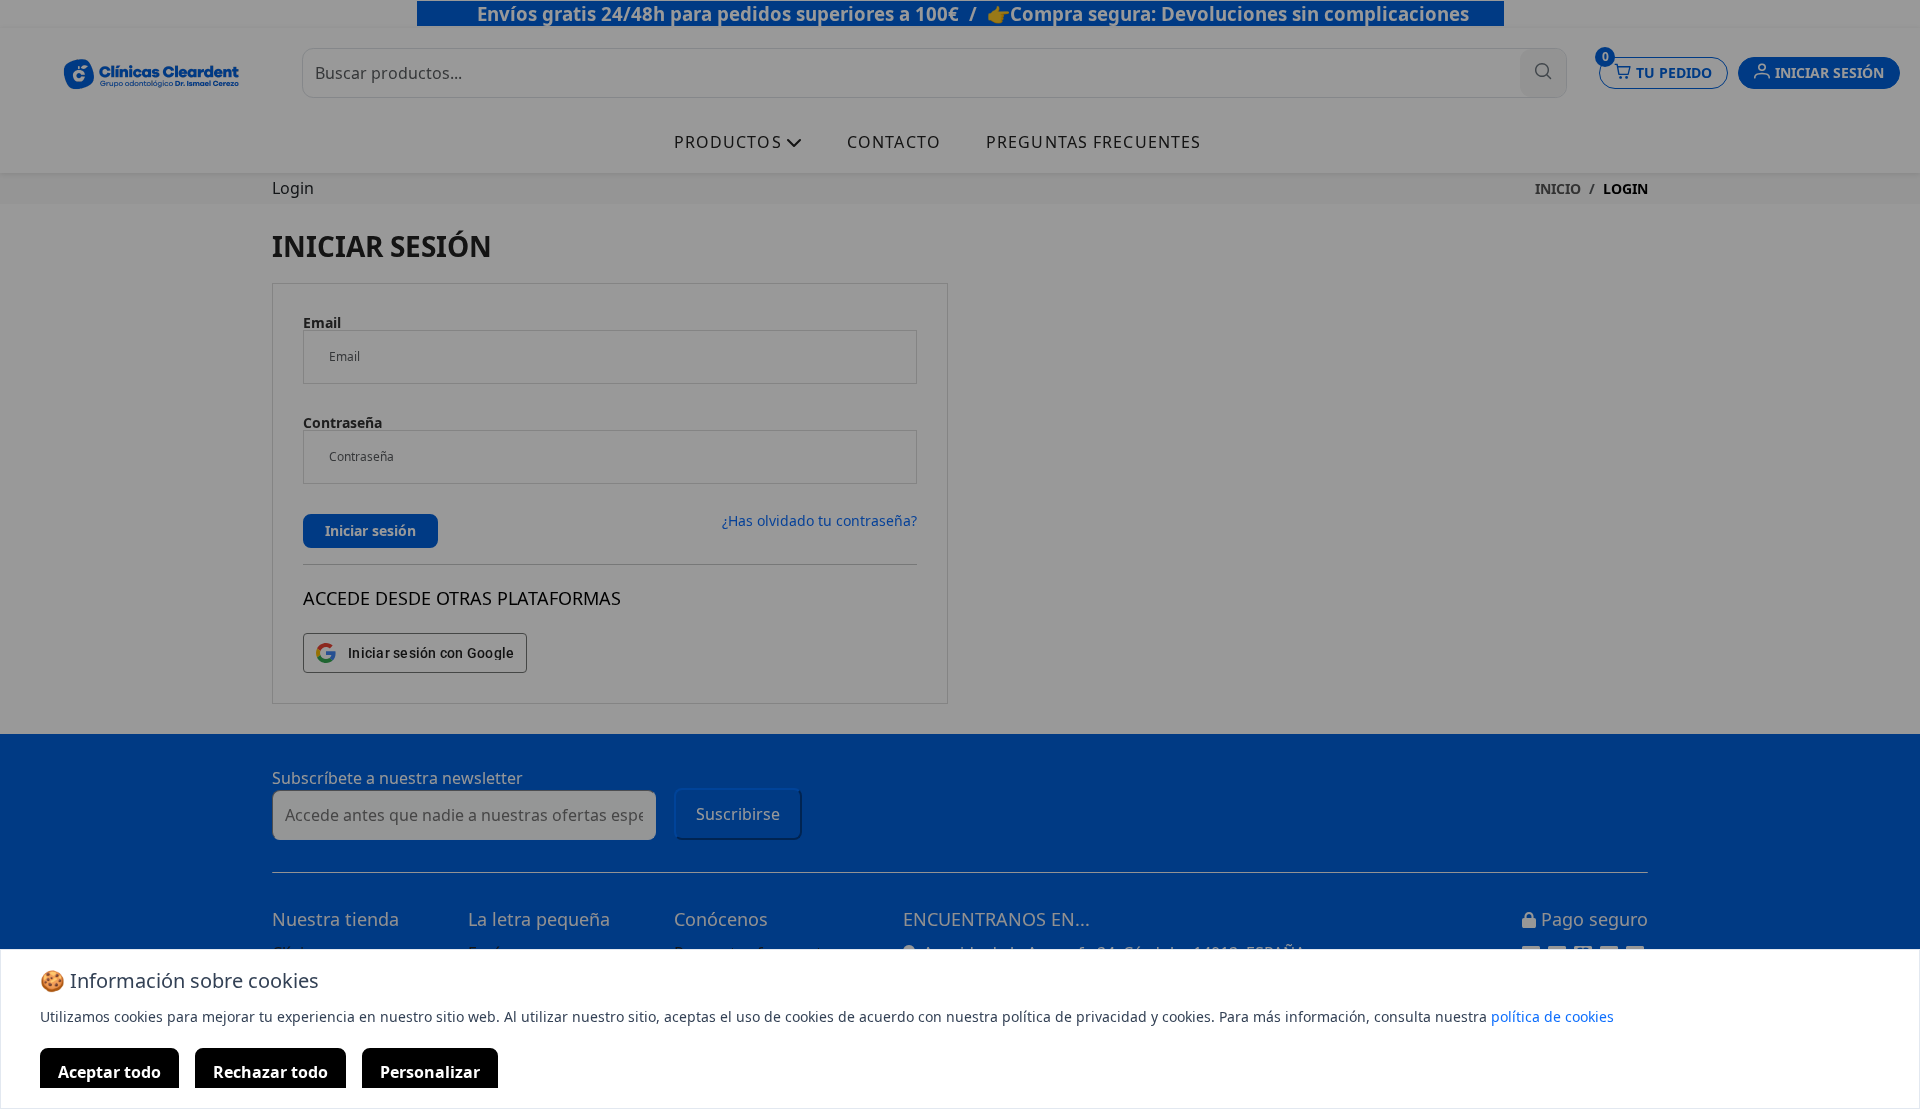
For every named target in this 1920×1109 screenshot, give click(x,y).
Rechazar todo (270, 1072)
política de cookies (1552, 1016)
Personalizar (430, 1072)
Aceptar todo (109, 1072)
